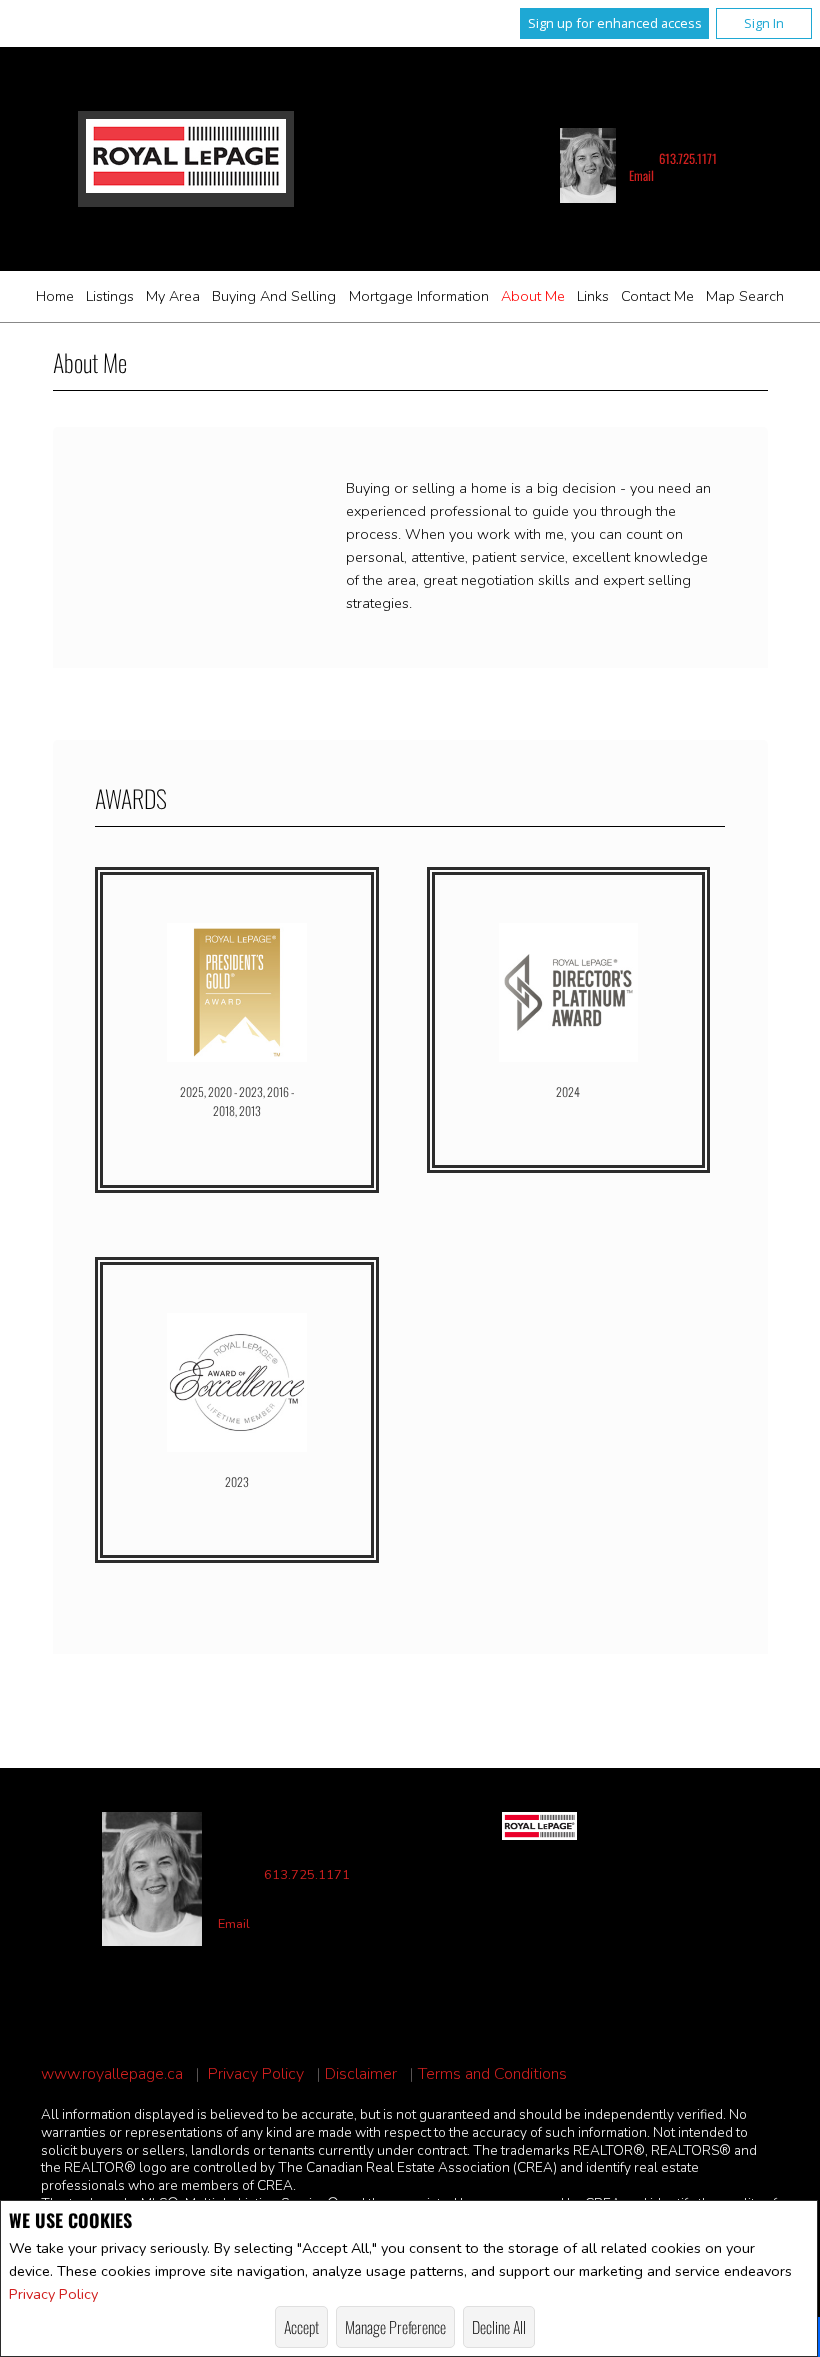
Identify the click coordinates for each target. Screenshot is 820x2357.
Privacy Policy (53, 2294)
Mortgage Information (419, 296)
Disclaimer (361, 2074)
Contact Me (657, 296)
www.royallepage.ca (112, 2074)
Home (55, 296)
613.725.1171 (688, 158)
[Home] (186, 158)
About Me (533, 296)
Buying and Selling (274, 296)
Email (641, 175)
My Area (173, 296)
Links (593, 296)
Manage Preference (395, 2327)
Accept (301, 2327)
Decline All (499, 2327)
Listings (110, 296)
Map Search (745, 296)
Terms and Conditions (492, 2074)
